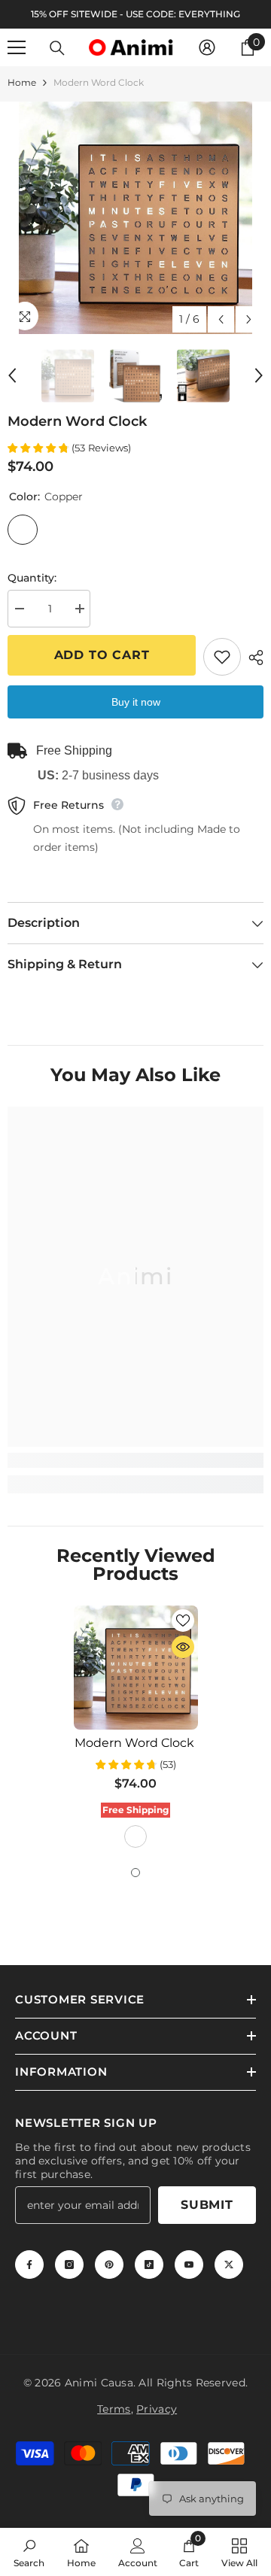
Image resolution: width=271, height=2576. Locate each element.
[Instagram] (69, 2265)
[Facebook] (29, 2265)
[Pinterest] (109, 2265)
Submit (207, 2205)
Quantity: (32, 578)
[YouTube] (189, 2265)
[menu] (17, 47)
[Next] (249, 319)
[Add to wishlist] (222, 657)
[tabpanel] (136, 1728)
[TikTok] (149, 2265)
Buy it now (136, 702)
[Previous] (221, 319)
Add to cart (102, 655)
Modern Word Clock (136, 1743)
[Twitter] (229, 2265)
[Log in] (207, 47)
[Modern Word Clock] (136, 1668)
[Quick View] (183, 1647)
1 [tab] (135, 1873)
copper (135, 1836)
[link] (135, 1460)
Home (22, 82)
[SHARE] (252, 658)
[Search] (57, 48)
